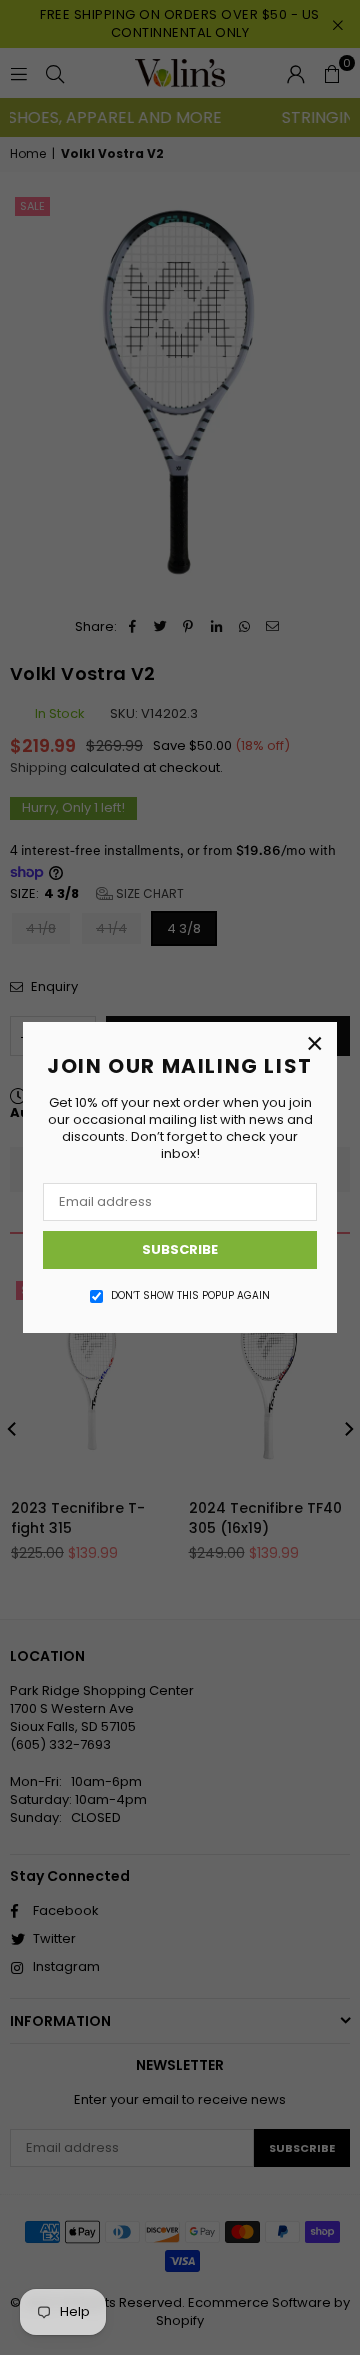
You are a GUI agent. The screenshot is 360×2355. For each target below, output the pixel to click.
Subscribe (180, 1249)
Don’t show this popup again (190, 1296)
